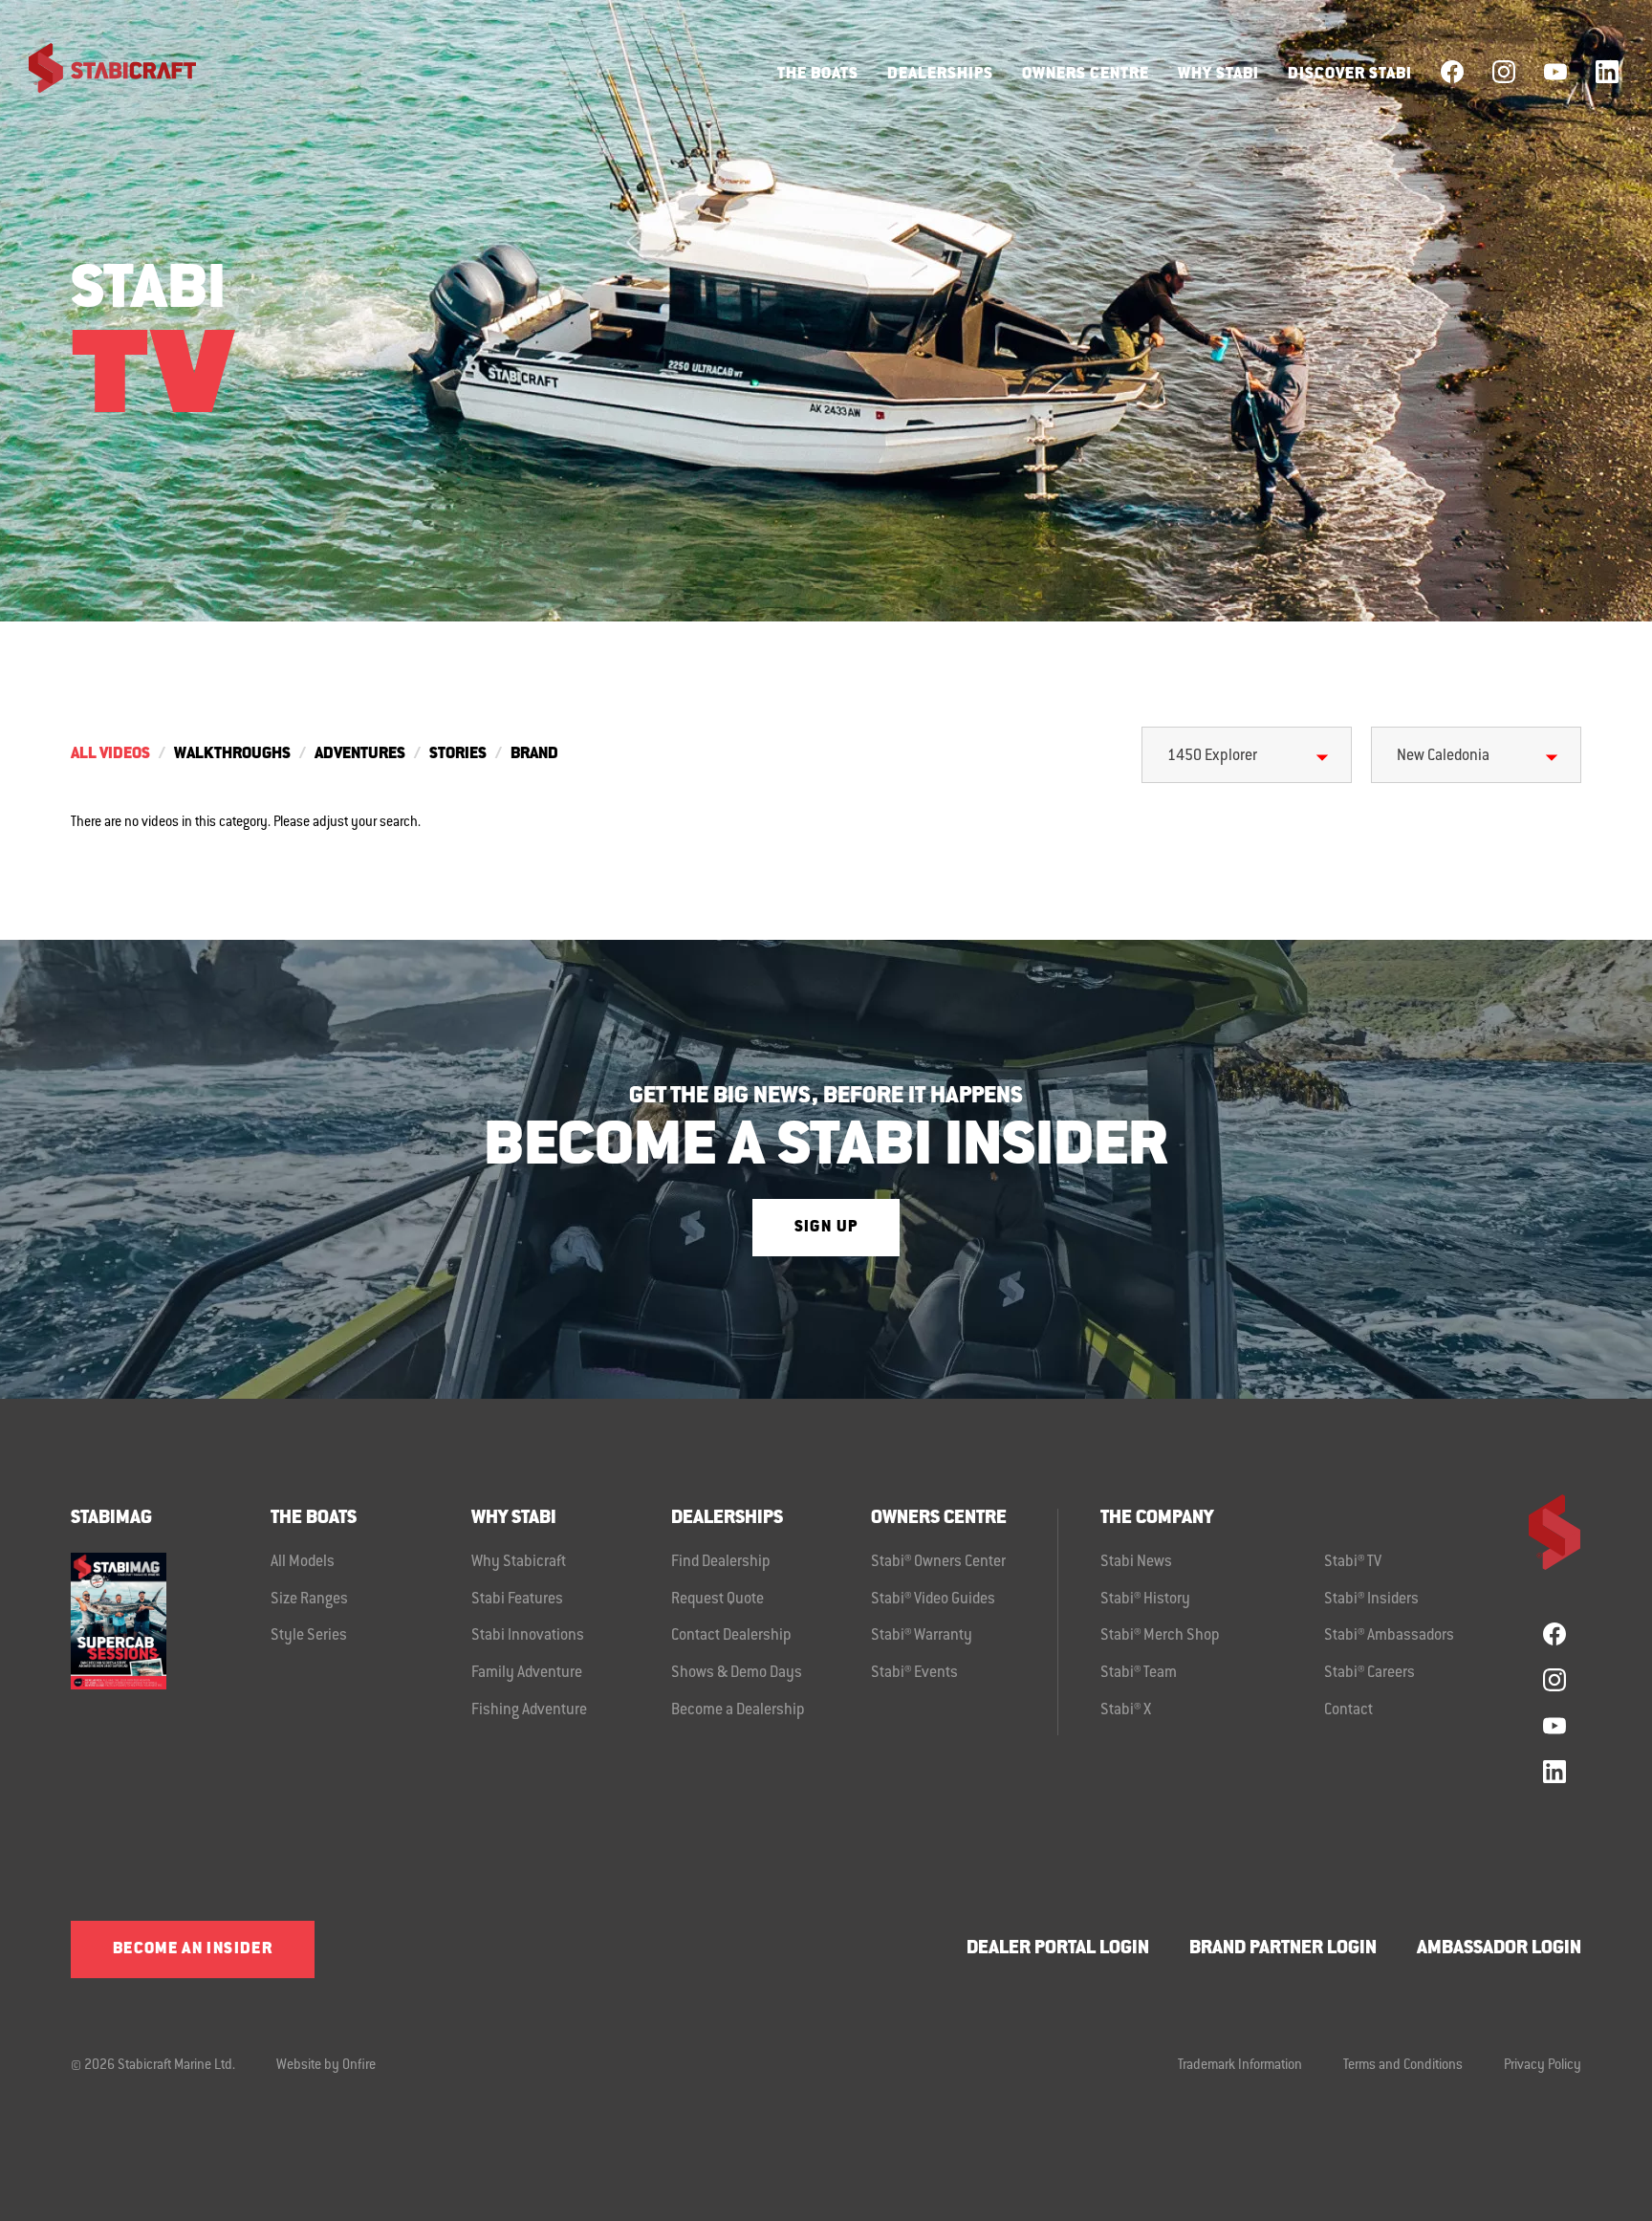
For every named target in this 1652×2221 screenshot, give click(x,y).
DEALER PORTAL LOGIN (1058, 1949)
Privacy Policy (1543, 2066)
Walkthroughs (232, 754)
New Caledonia (1443, 756)
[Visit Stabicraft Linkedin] (1607, 72)
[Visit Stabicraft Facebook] (1452, 72)
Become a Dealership (738, 1710)
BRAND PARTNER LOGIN (1283, 1949)
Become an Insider (193, 1949)
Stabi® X (1126, 1710)
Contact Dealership (731, 1636)
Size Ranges (309, 1600)
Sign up (826, 1228)
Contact (1348, 1710)
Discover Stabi (1350, 75)
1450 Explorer (1212, 756)
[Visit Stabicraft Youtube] (1555, 72)
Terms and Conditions (1403, 2066)
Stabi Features (517, 1600)
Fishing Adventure (529, 1710)
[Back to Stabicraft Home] (100, 72)
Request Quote (717, 1600)
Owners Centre (1086, 75)
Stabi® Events (914, 1673)
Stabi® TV (1353, 1562)
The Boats (818, 75)
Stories (458, 754)
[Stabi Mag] (171, 1621)
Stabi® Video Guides (933, 1600)
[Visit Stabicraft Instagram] (1504, 72)
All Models (303, 1562)
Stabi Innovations (528, 1636)
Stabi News (1136, 1562)
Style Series (309, 1636)
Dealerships (940, 75)
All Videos (110, 754)
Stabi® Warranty (922, 1636)
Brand (534, 754)
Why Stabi (1218, 75)
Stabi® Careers (1369, 1673)
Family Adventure (527, 1673)
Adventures (360, 754)
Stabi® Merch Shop (1160, 1636)
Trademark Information (1240, 2066)
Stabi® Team (1139, 1673)
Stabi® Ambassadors (1389, 1636)
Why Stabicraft (519, 1562)
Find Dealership (721, 1562)
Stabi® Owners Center (938, 1562)
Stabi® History (1145, 1600)
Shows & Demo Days (737, 1673)
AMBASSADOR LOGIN (1499, 1949)
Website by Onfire (326, 2066)
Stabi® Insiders (1371, 1600)
